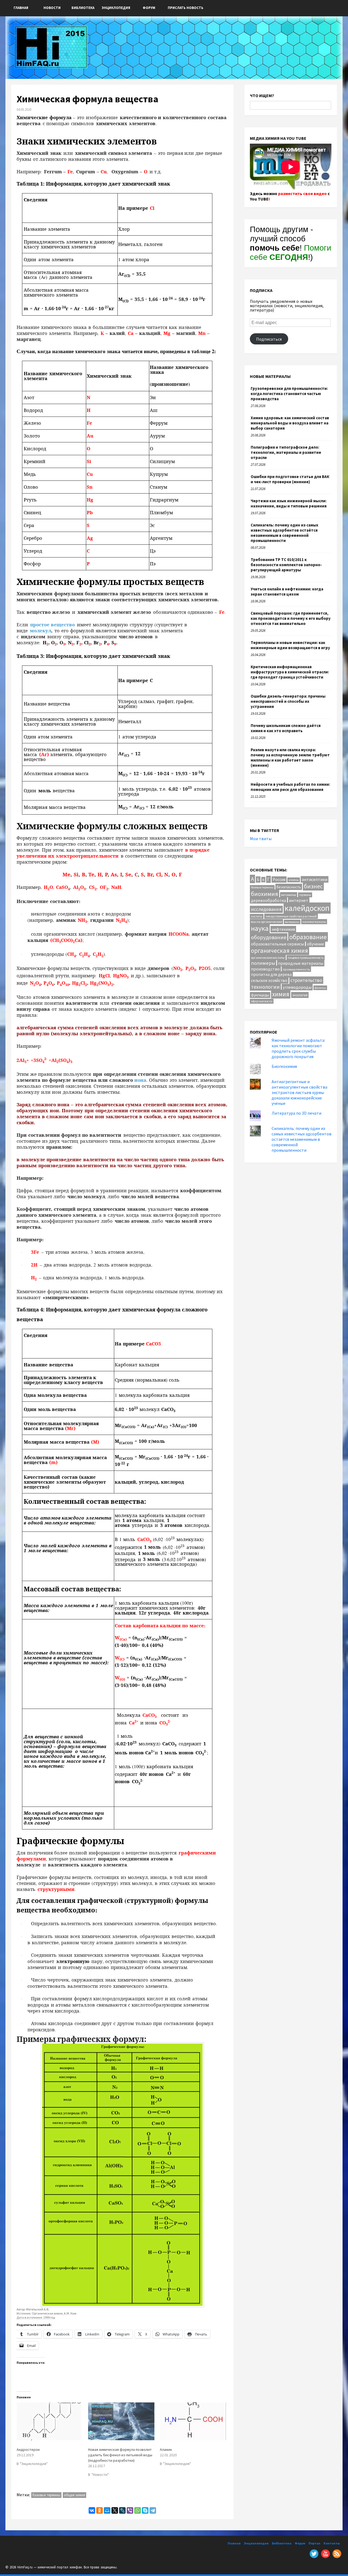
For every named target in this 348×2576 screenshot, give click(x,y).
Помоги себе (290, 252)
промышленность (296, 969)
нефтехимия (283, 929)
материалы (292, 922)
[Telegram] (153, 2510)
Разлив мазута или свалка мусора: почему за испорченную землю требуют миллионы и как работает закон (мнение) (290, 757)
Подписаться (269, 339)
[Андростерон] (50, 2421)
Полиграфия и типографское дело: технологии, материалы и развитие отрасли (286, 452)
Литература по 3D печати (296, 1113)
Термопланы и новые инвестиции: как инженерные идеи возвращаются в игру (290, 645)
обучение (316, 944)
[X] (115, 2510)
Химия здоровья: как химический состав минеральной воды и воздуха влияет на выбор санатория (290, 423)
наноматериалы (314, 922)
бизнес (313, 886)
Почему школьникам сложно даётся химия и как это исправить (286, 728)
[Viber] (130, 2510)
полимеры (263, 963)
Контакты (332, 2543)
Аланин (166, 2449)
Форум (149, 8)
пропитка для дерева (271, 974)
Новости (52, 8)
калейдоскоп (307, 908)
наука (260, 928)
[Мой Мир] (107, 2510)
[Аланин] (193, 2421)
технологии (265, 987)
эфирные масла (262, 1001)
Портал (314, 2543)
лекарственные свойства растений (291, 916)
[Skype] (145, 2510)
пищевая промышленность (306, 958)
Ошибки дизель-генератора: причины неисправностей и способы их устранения (288, 701)
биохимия (265, 894)
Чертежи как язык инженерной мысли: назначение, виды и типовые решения (289, 503)
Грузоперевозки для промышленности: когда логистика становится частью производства (289, 394)
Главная (21, 8)
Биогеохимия (284, 1066)
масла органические (266, 922)
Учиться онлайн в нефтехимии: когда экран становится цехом (287, 591)
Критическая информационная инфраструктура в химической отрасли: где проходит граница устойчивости (290, 672)
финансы (320, 988)
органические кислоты (268, 958)
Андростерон (28, 2449)
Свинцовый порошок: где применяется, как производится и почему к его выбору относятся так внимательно (291, 618)
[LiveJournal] (122, 2510)
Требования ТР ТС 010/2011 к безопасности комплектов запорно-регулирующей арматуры (286, 565)
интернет (299, 900)
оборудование (269, 937)
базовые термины (46, 2495)
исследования (266, 909)
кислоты (257, 916)
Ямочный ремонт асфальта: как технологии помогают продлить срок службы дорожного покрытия (298, 1048)
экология (300, 995)
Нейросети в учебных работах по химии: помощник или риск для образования (290, 787)
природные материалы (301, 963)
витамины (289, 895)
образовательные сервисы (277, 944)
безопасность (289, 887)
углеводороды (297, 987)
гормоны (305, 895)
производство (265, 969)
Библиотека (83, 8)
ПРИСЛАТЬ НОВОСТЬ (186, 8)
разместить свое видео (302, 193)
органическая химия (279, 950)
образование (308, 937)
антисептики (315, 879)
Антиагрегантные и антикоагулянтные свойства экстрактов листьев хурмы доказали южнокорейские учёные (299, 1092)
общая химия (75, 2495)
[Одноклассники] (100, 2510)
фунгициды (260, 995)
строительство (306, 980)
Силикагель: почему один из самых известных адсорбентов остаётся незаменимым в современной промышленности (285, 533)
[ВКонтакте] (92, 2510)
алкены (294, 880)
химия (281, 994)
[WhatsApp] (138, 2510)
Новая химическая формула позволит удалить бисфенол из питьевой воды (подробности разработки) (120, 2455)
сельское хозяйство (269, 980)
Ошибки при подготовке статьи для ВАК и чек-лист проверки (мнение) (290, 479)
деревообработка (268, 900)
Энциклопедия (116, 8)
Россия (279, 879)
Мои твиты (261, 839)
